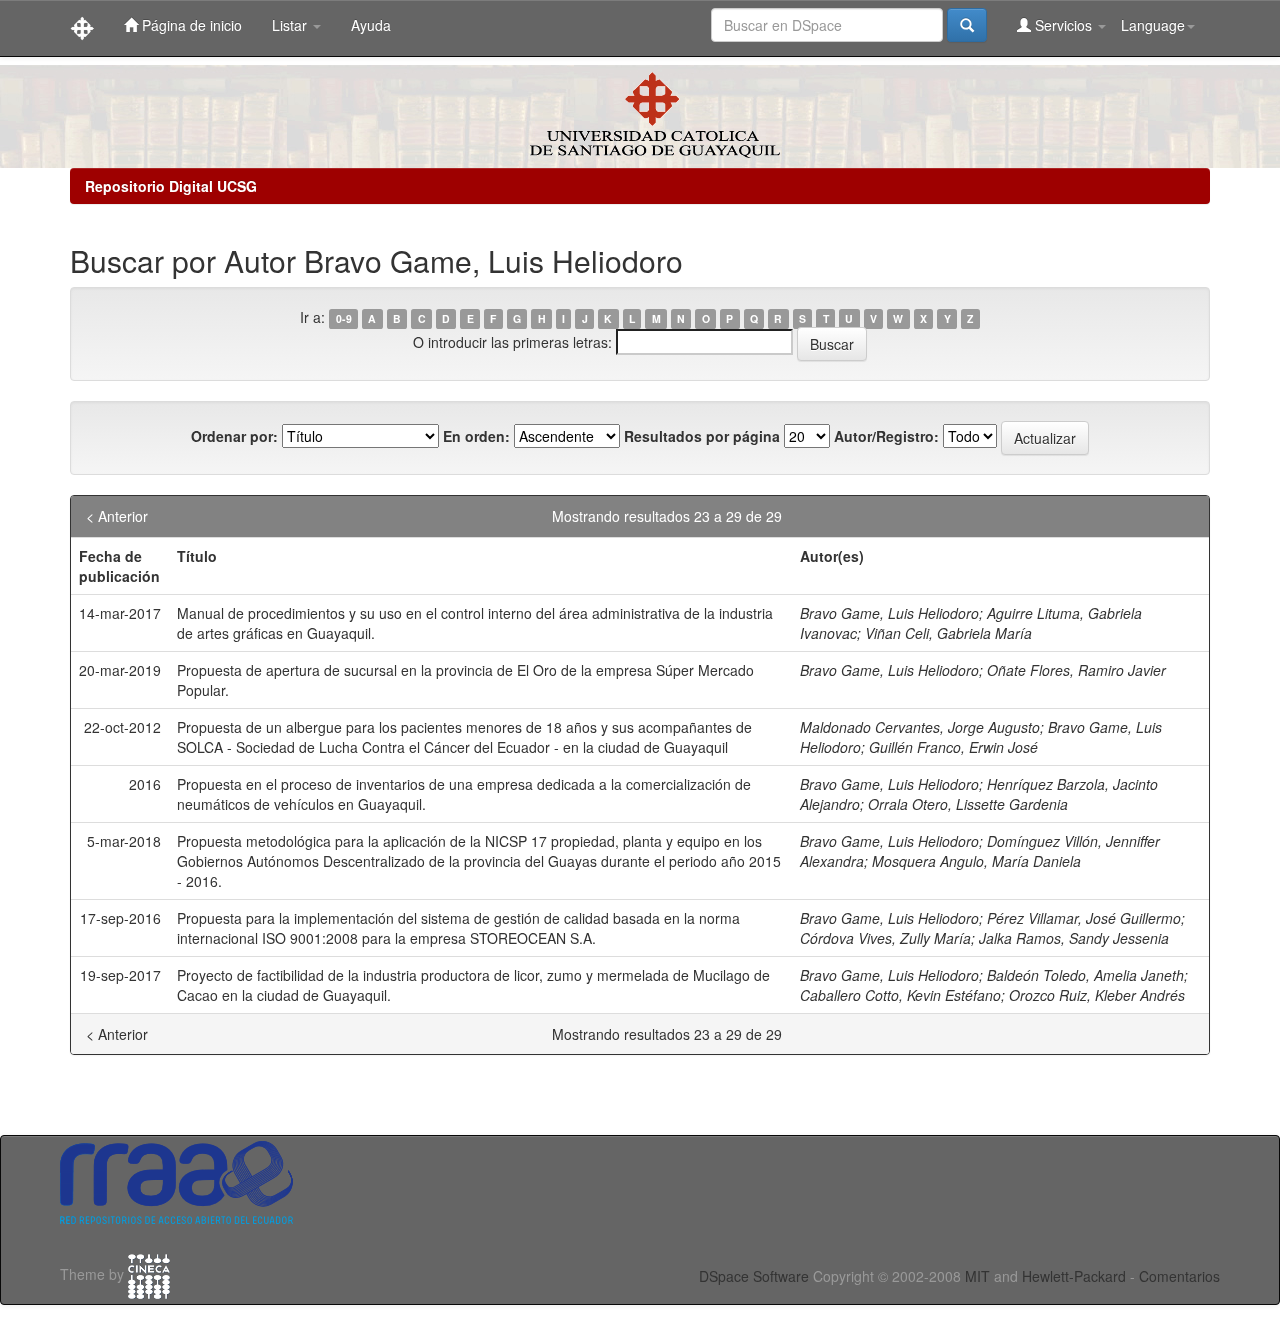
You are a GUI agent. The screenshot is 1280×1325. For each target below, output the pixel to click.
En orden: (476, 436)
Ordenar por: (234, 436)
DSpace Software (754, 1276)
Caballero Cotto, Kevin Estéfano (900, 995)
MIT (977, 1276)
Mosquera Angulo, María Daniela (976, 861)
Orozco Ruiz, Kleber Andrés (1097, 995)
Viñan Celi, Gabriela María (948, 633)
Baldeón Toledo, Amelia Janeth (1085, 975)
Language (1153, 25)
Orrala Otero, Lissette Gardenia (968, 804)
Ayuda (371, 25)
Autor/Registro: (886, 436)
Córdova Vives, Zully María (885, 938)
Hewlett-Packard (1074, 1276)
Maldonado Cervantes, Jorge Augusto (920, 727)
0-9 (344, 318)
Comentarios (1179, 1276)
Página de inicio (190, 25)
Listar (291, 25)
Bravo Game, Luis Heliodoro (889, 613)
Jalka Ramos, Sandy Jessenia (1074, 938)
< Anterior (117, 516)
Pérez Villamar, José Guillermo (1084, 918)
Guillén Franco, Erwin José (953, 747)
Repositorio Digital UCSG (171, 186)
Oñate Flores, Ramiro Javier (1076, 670)
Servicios (1063, 25)
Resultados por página (702, 436)
